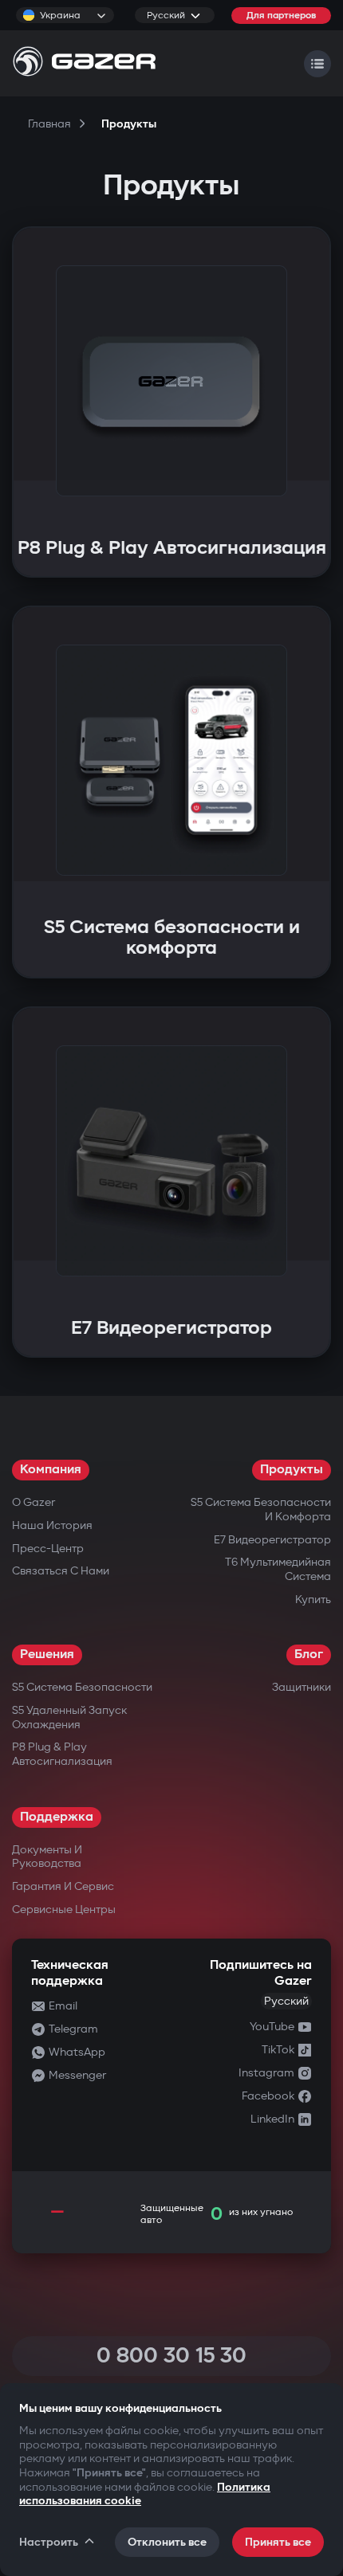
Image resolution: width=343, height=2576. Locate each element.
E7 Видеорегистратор (272, 1540)
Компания (51, 1470)
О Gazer (34, 1502)
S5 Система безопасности (82, 1687)
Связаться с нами (61, 1571)
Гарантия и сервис (63, 1886)
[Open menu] (317, 64)
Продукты (292, 1470)
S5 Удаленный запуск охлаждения (69, 1717)
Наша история (52, 1525)
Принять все (278, 2542)
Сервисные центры (64, 1909)
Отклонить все (167, 2542)
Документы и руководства (47, 1857)
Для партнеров (281, 16)
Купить (313, 1600)
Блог (309, 1655)
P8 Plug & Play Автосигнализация (62, 1754)
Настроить (49, 2542)
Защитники (302, 1687)
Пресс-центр (48, 1549)
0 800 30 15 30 (171, 2356)
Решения (47, 1655)
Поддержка (57, 1817)
